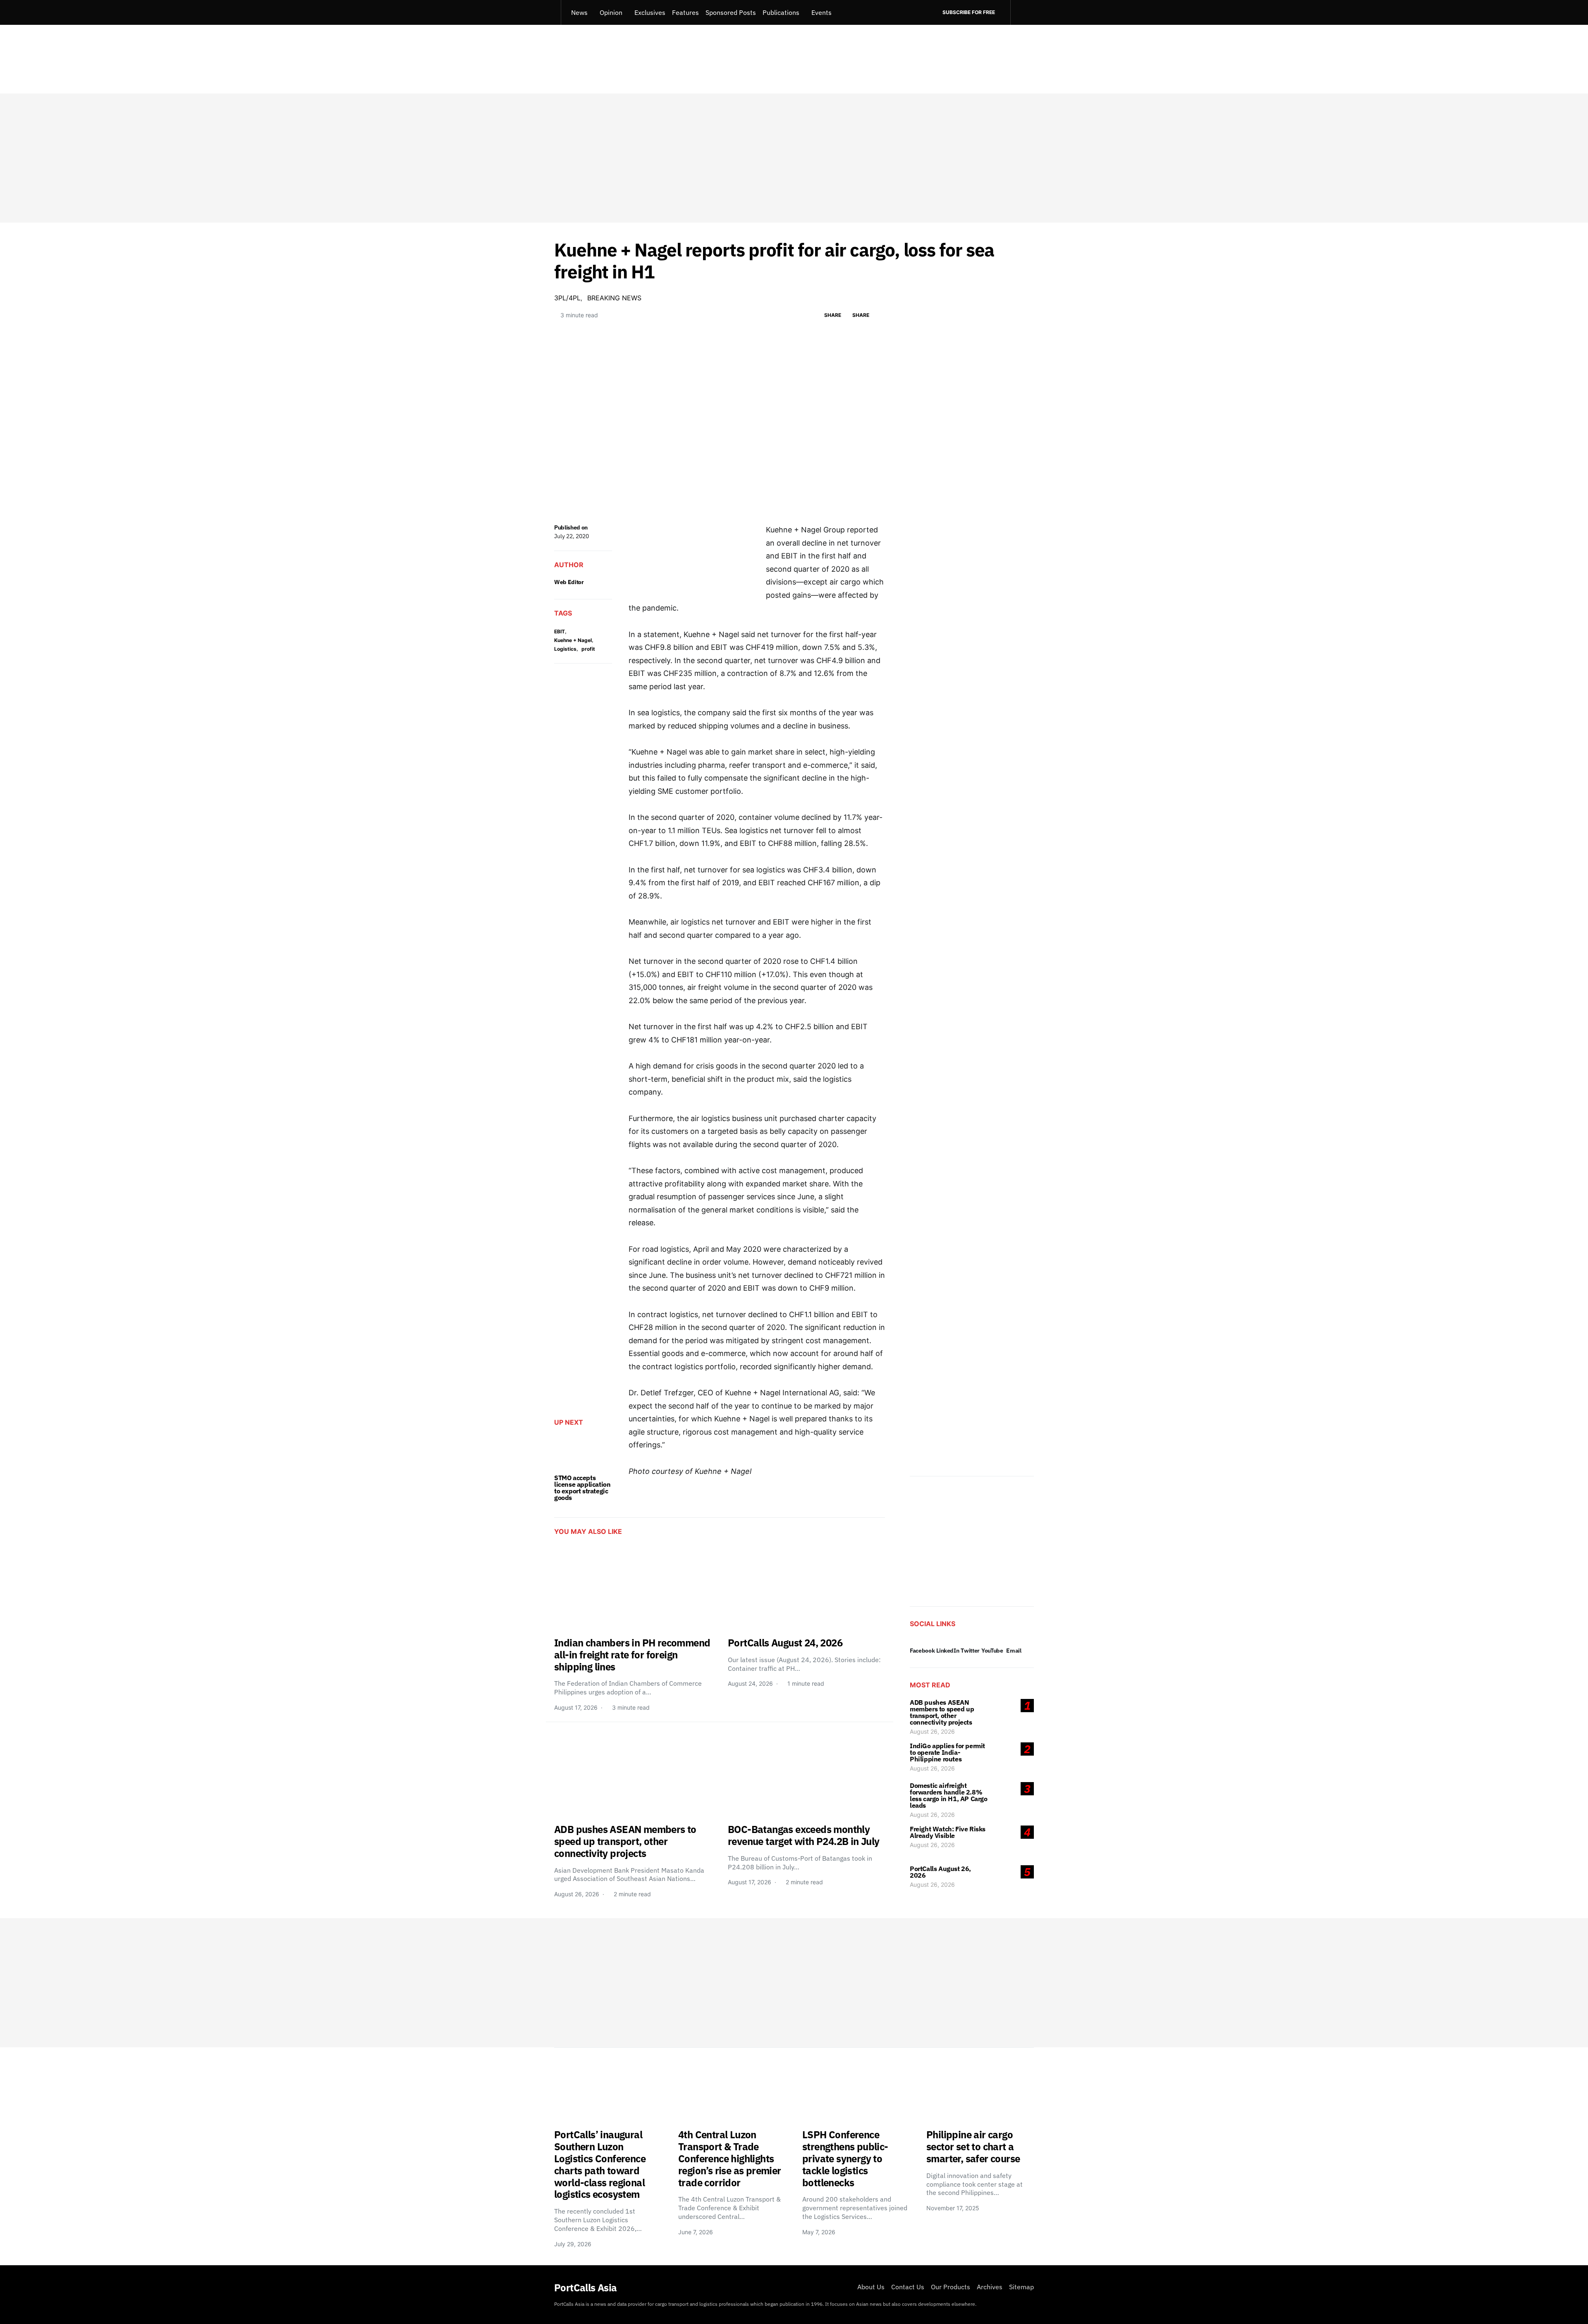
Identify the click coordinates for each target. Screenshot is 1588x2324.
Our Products (951, 2287)
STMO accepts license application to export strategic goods (582, 1488)
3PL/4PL (567, 298)
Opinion (611, 12)
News (579, 12)
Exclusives (650, 12)
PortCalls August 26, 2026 (940, 1872)
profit (588, 649)
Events (822, 12)
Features (685, 12)
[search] (1022, 12)
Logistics (565, 649)
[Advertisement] (794, 158)
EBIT (560, 631)
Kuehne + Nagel (573, 640)
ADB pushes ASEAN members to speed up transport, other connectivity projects (942, 1712)
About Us (871, 2287)
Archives (990, 2287)
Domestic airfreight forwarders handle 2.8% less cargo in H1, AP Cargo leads (949, 1795)
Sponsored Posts (731, 12)
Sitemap (1021, 2287)
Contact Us (908, 2287)
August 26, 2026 (932, 1731)
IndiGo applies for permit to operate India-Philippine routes (947, 1752)
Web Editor (569, 582)
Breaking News (614, 298)
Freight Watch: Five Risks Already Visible (948, 1832)
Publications (781, 12)
